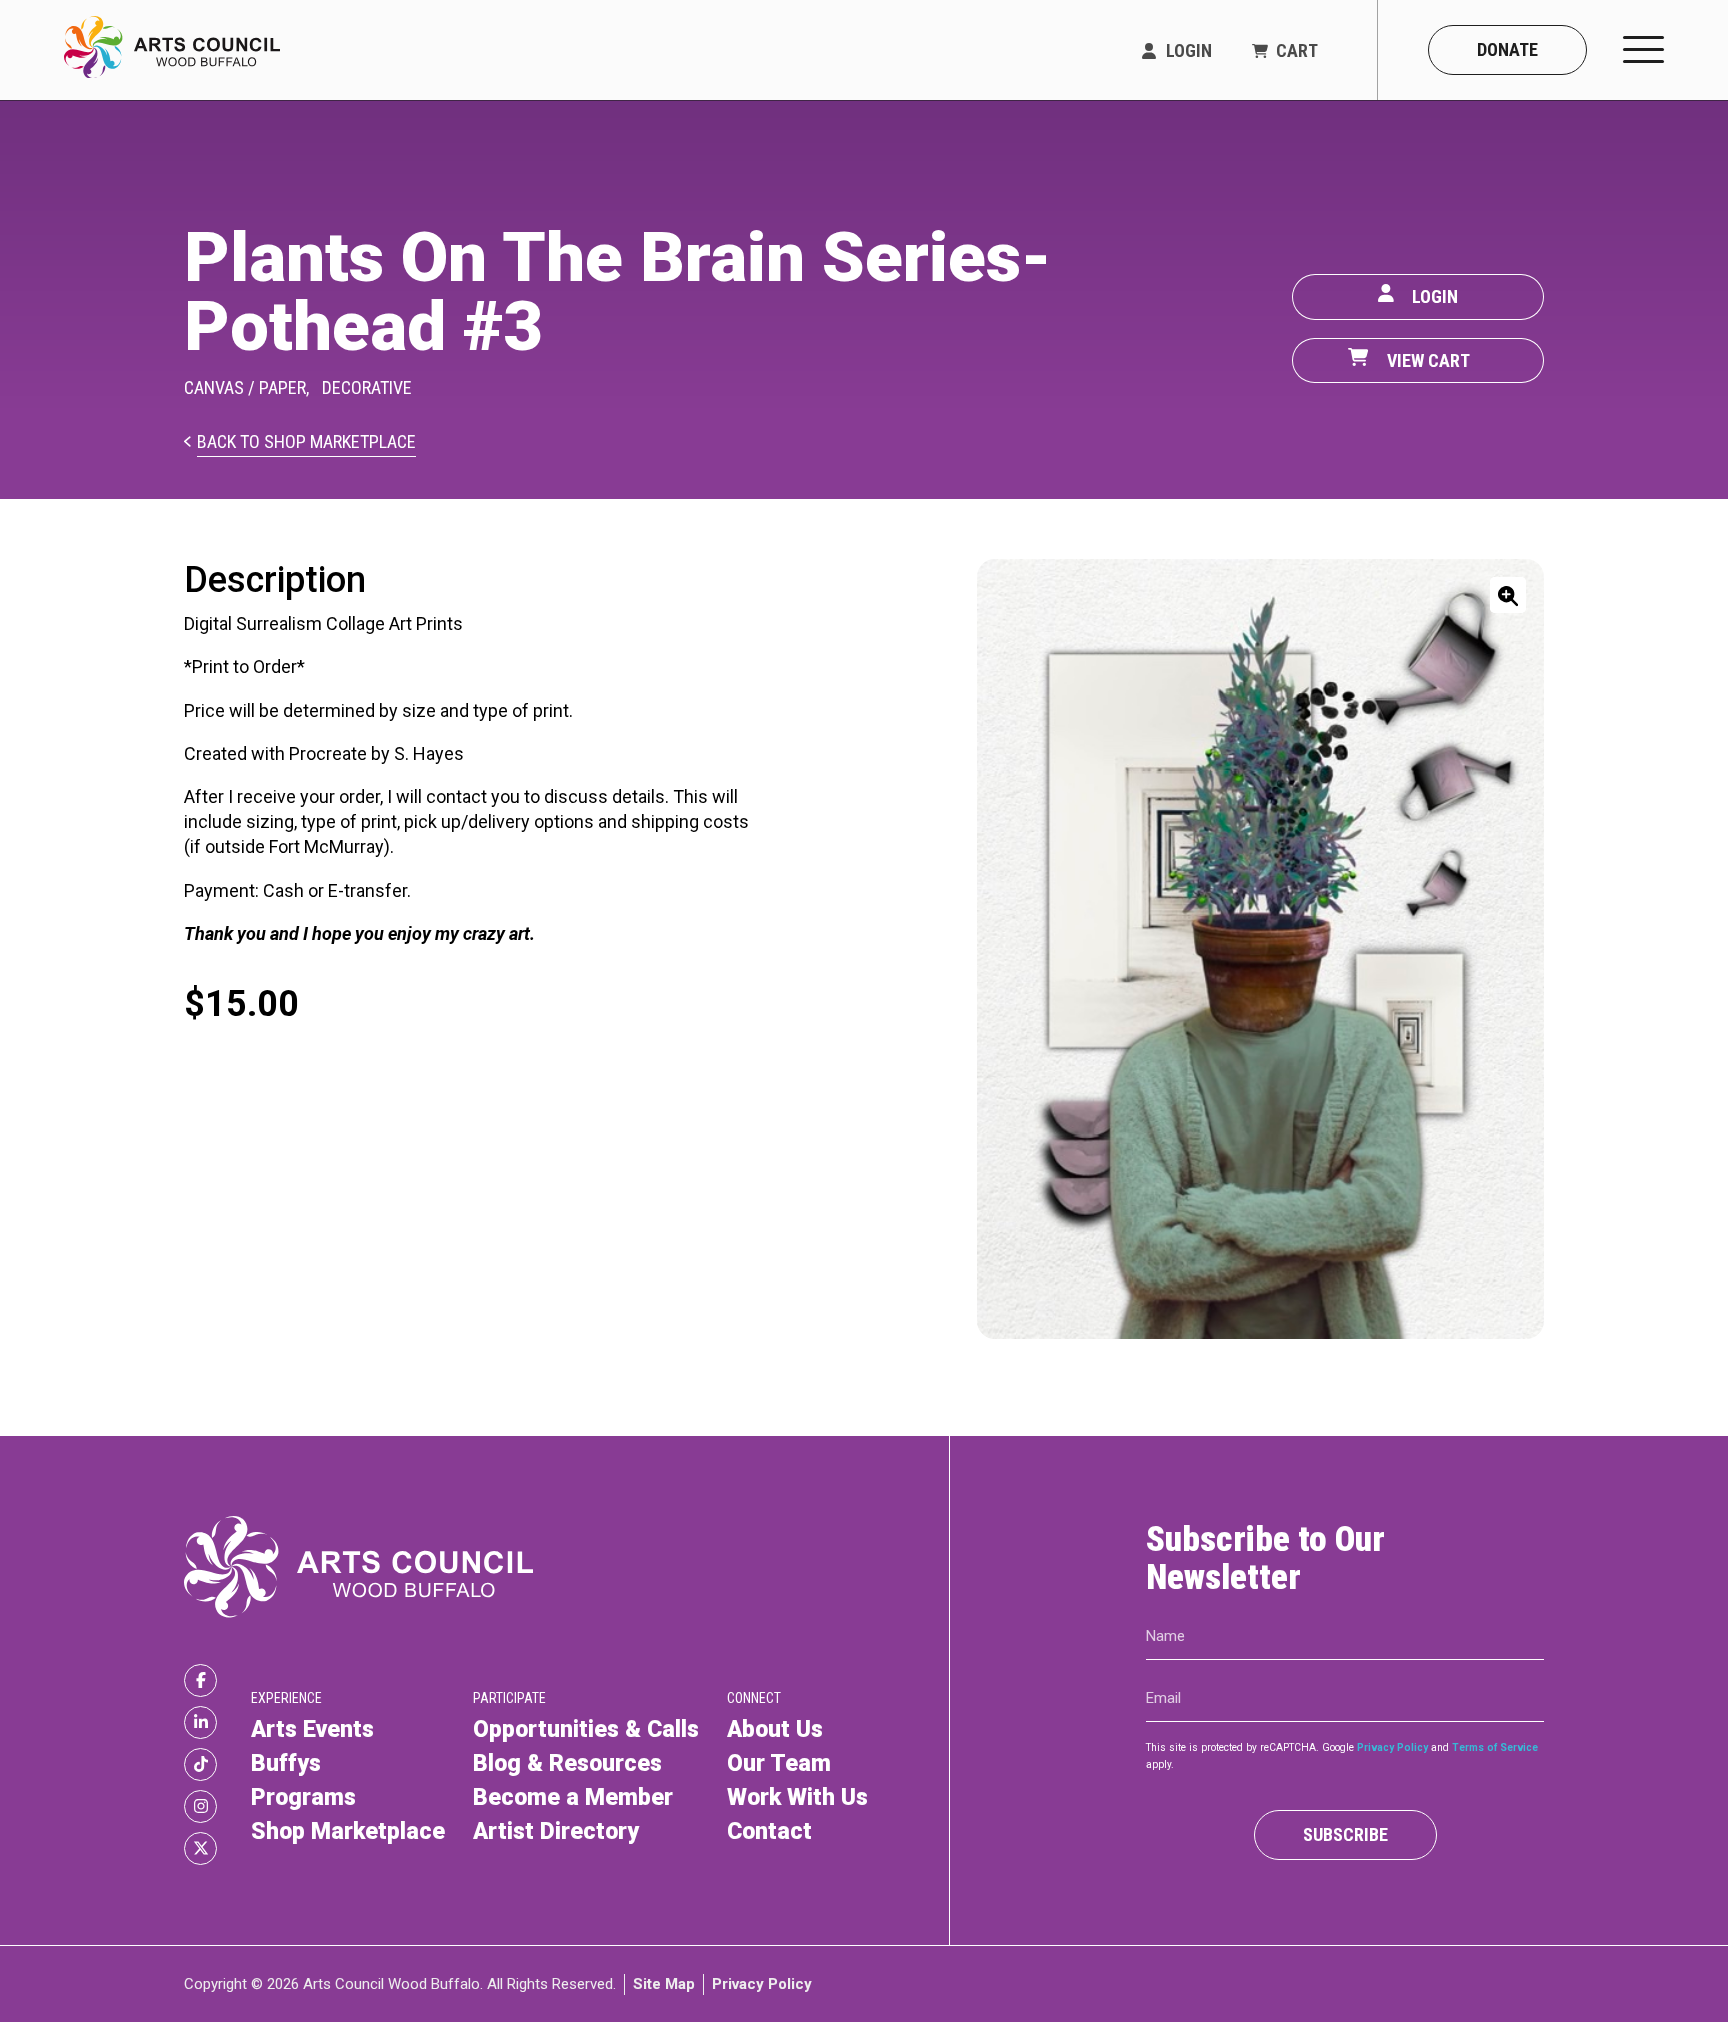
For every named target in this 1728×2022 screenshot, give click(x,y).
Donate (1507, 49)
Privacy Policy (1392, 1747)
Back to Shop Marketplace (306, 442)
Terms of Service (1495, 1747)
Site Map (664, 1983)
